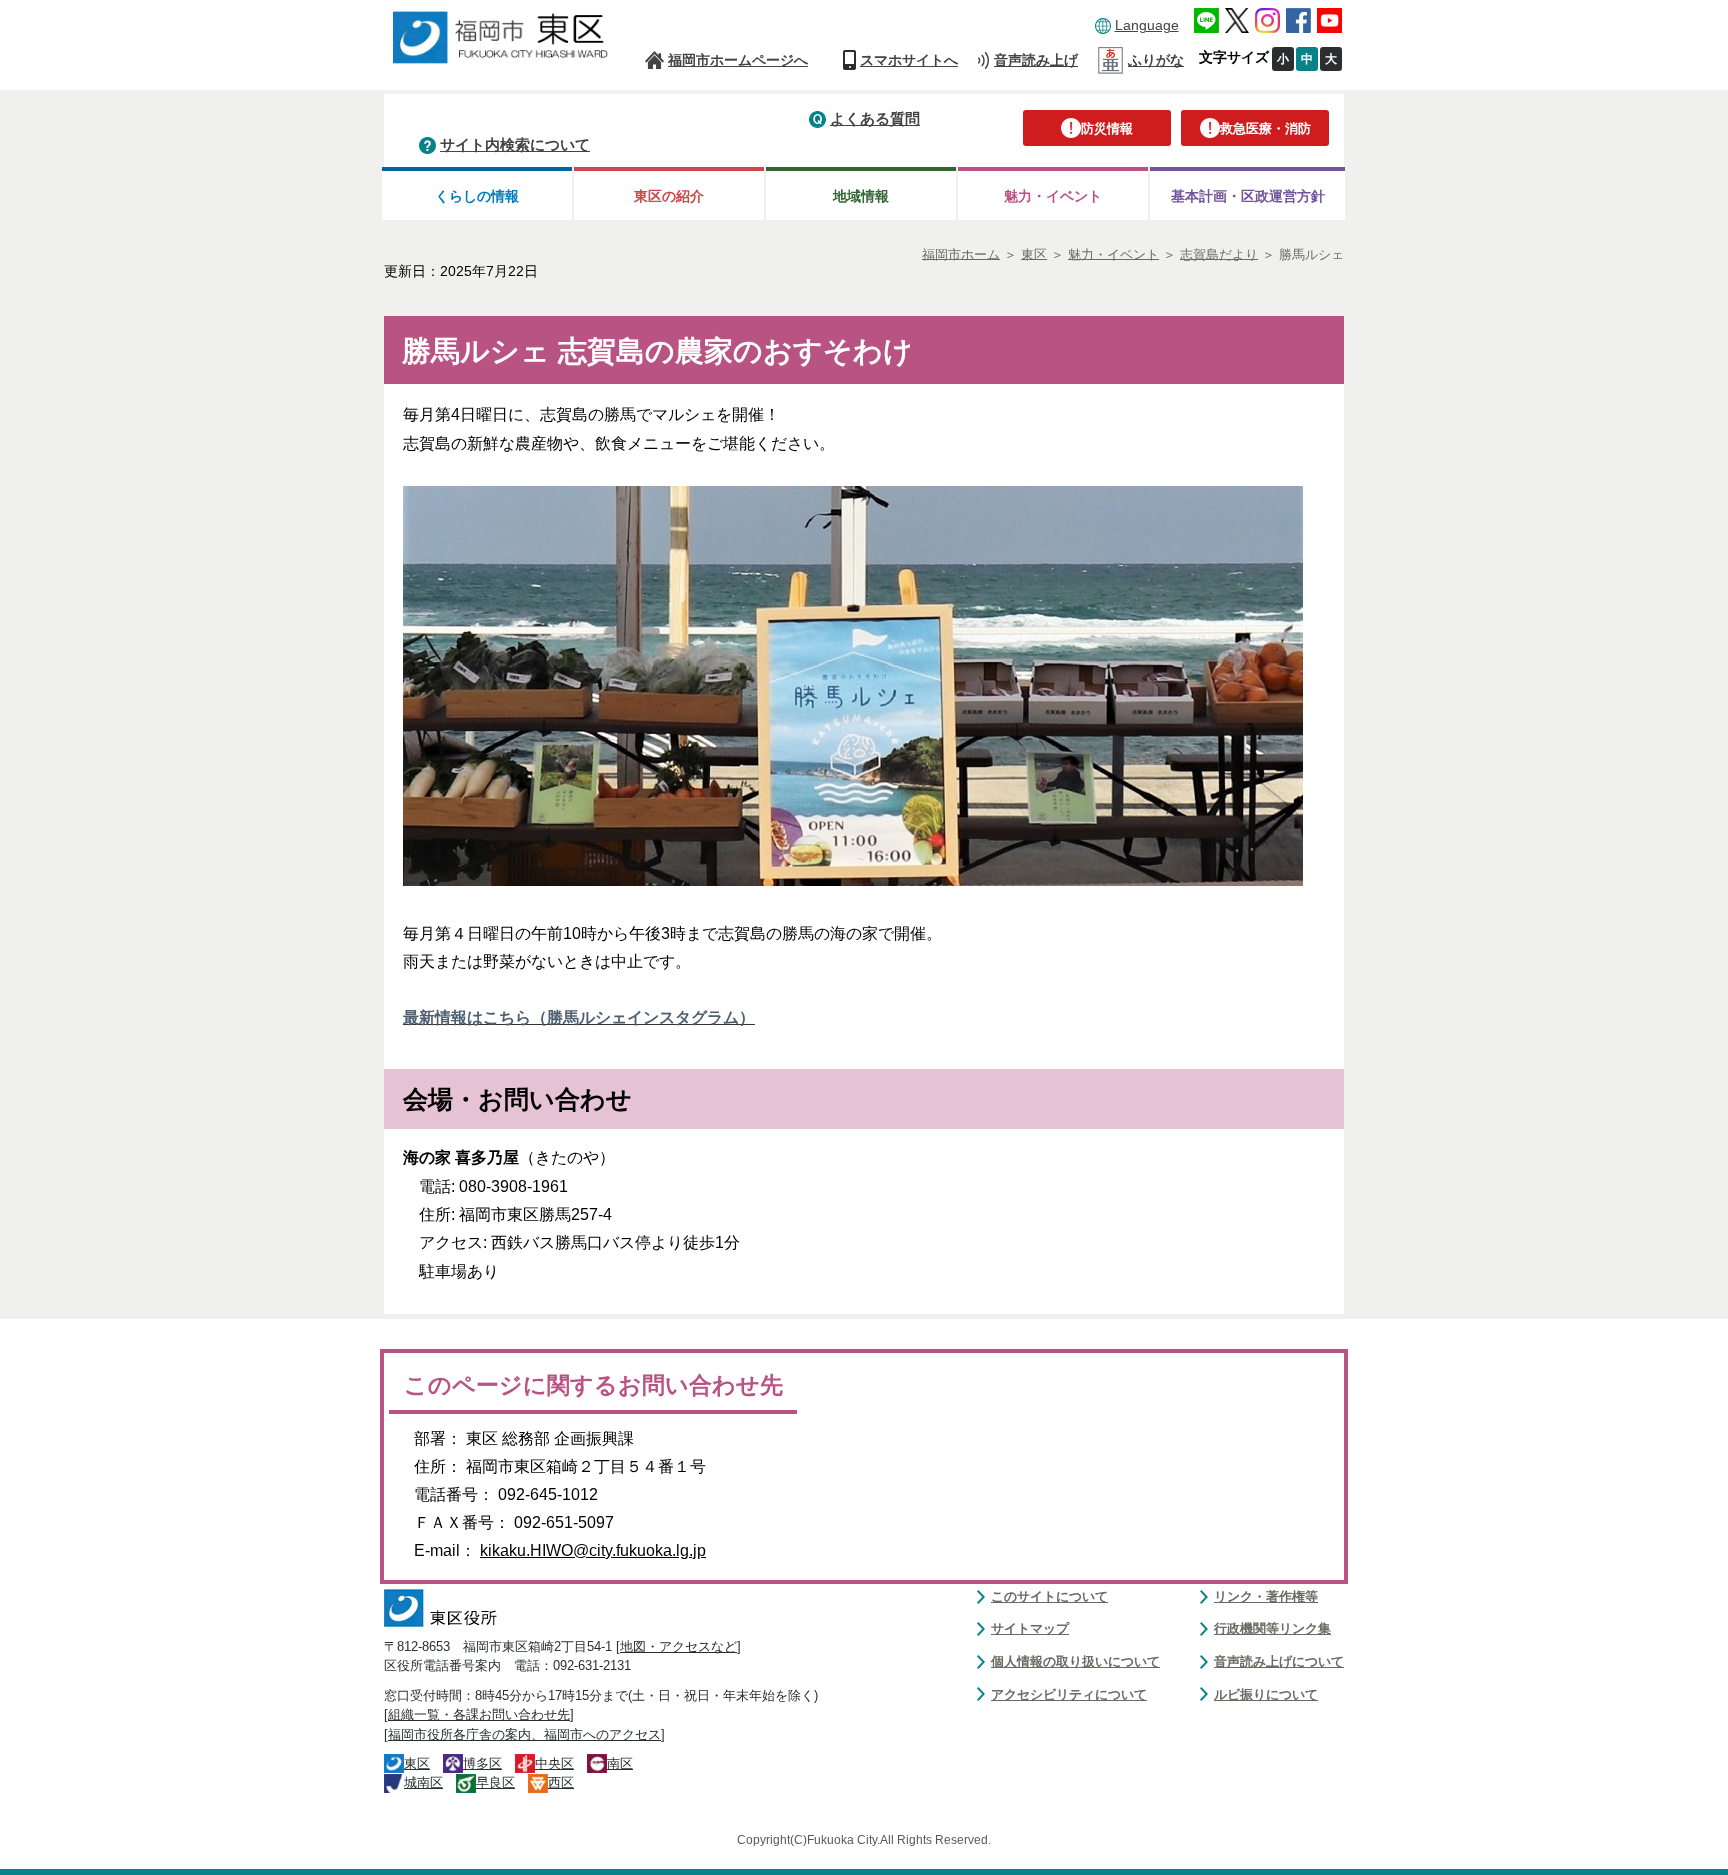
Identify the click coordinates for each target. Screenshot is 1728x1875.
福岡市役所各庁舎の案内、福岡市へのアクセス (524, 1734)
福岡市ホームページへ (738, 60)
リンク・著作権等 (1266, 1596)
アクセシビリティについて (1069, 1694)
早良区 (495, 1782)
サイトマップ (1030, 1628)
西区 (561, 1782)
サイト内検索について (515, 144)
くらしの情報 (477, 196)
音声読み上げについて (1279, 1661)
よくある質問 (875, 118)
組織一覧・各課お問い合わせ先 (479, 1714)
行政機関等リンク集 (1272, 1628)
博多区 (482, 1763)
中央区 (554, 1763)
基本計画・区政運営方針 (1248, 196)
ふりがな (1156, 60)
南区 (620, 1763)
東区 (417, 1763)
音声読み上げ (1036, 60)
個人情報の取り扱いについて (1075, 1661)
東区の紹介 (669, 196)
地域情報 (861, 196)
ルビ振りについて (1266, 1694)
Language (1147, 25)
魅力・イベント (1053, 196)
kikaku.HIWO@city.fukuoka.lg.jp (593, 1550)
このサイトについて (1049, 1596)
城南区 (423, 1782)
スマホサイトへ (909, 60)
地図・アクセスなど (678, 1646)
